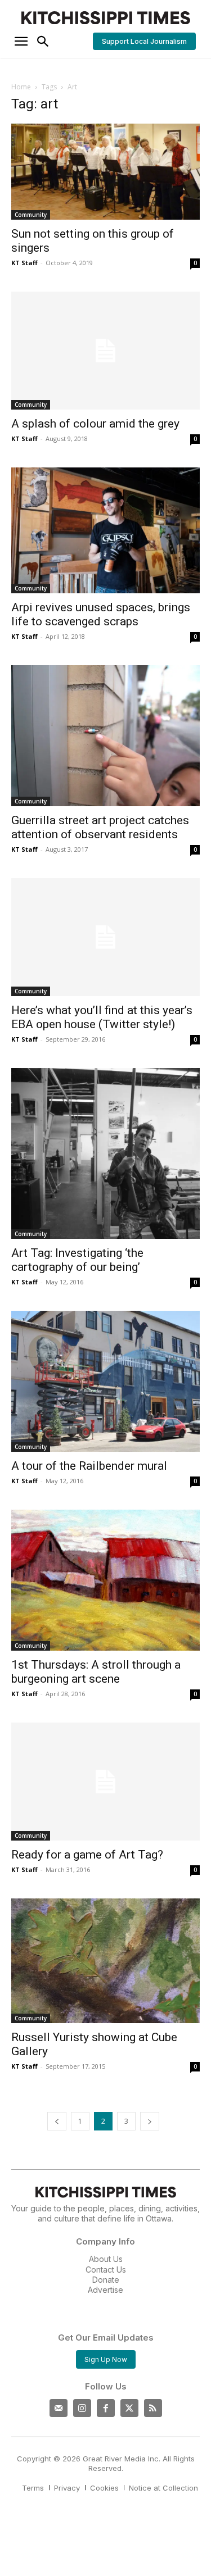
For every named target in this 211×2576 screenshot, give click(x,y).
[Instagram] (82, 2408)
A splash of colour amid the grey (95, 424)
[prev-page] (57, 2121)
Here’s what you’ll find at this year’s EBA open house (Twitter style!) (102, 1017)
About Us (106, 2259)
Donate (106, 2280)
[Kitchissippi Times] (105, 18)
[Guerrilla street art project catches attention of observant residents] (105, 736)
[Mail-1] (59, 2408)
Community (31, 215)
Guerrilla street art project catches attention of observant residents (100, 827)
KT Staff (24, 263)
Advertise (105, 2290)
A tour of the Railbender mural (89, 1466)
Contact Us (106, 2270)
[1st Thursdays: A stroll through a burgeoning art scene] (105, 1580)
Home (21, 87)
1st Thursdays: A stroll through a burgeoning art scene (96, 1672)
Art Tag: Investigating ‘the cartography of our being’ (77, 1260)
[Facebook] (106, 2408)
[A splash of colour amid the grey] (105, 351)
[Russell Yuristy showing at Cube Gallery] (105, 1961)
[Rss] (153, 2408)
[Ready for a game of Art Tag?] (105, 1782)
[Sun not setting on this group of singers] (105, 172)
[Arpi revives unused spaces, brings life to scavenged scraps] (105, 530)
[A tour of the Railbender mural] (105, 1381)
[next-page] (150, 2121)
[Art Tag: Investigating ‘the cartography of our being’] (105, 1153)
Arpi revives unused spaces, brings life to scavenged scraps (101, 614)
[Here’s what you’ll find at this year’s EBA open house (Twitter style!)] (105, 937)
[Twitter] (129, 2408)
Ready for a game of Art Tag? (87, 1855)
